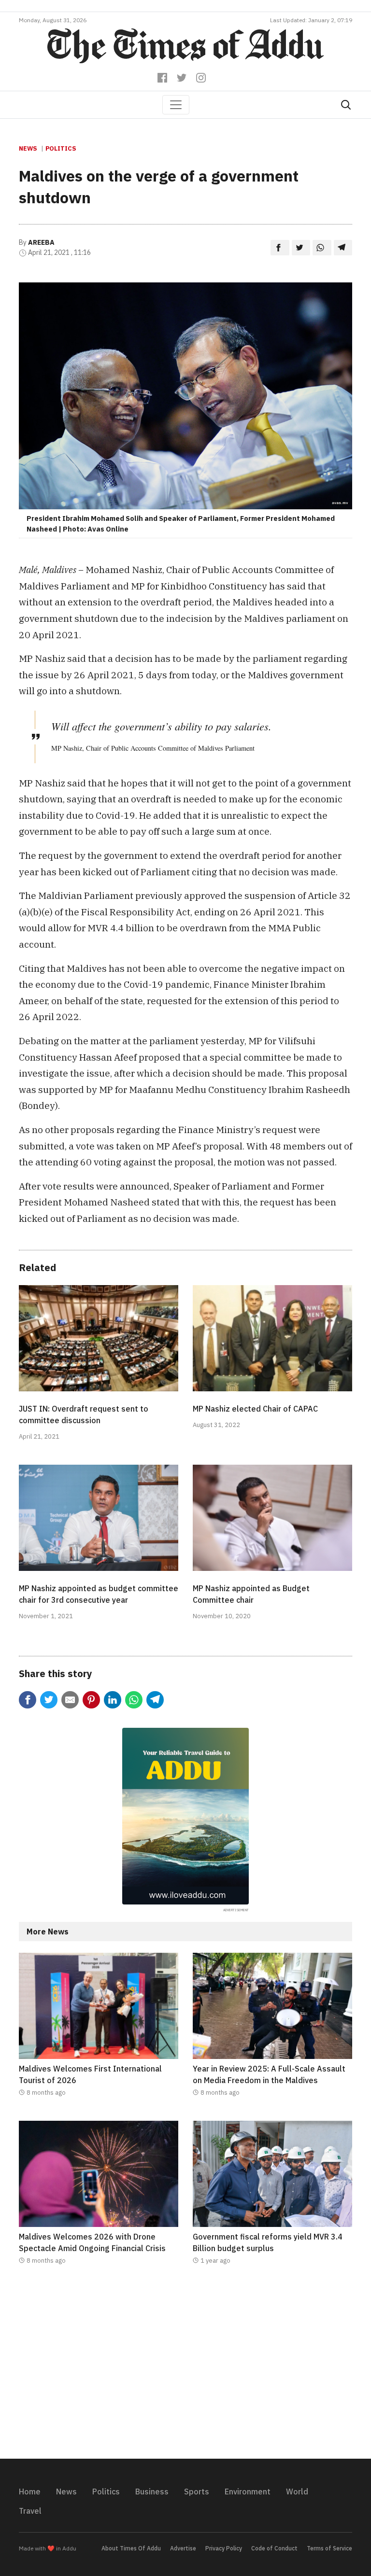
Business (152, 2492)
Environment (248, 2492)
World (297, 2492)
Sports (197, 2492)
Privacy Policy (224, 2548)
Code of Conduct (274, 2548)
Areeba (41, 242)
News (28, 148)
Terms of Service (329, 2548)
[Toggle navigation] (176, 105)
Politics (61, 148)
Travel (30, 2511)
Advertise (183, 2548)
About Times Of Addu (131, 2548)
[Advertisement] (185, 2368)
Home (30, 2492)
